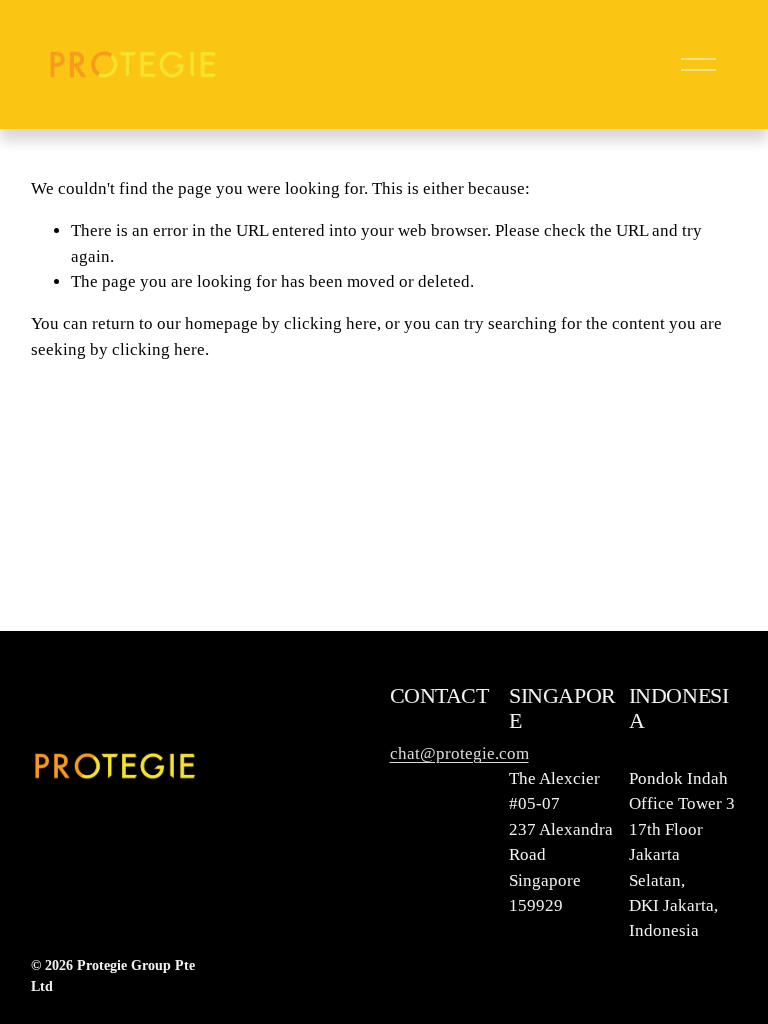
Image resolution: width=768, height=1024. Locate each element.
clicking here (330, 323)
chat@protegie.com (459, 753)
